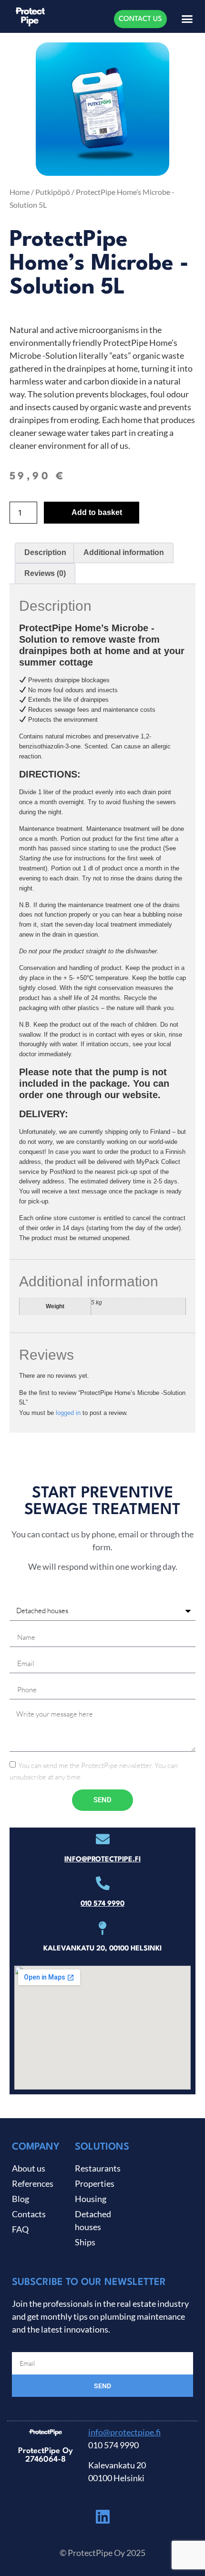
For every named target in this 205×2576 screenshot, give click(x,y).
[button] (187, 19)
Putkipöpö (53, 192)
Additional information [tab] (124, 552)
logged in (68, 1413)
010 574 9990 (102, 1904)
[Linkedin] (102, 2516)
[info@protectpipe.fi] (103, 1839)
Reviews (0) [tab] (45, 573)
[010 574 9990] (103, 1884)
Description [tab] (45, 552)
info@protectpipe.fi (102, 1860)
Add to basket (97, 512)
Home (20, 192)
